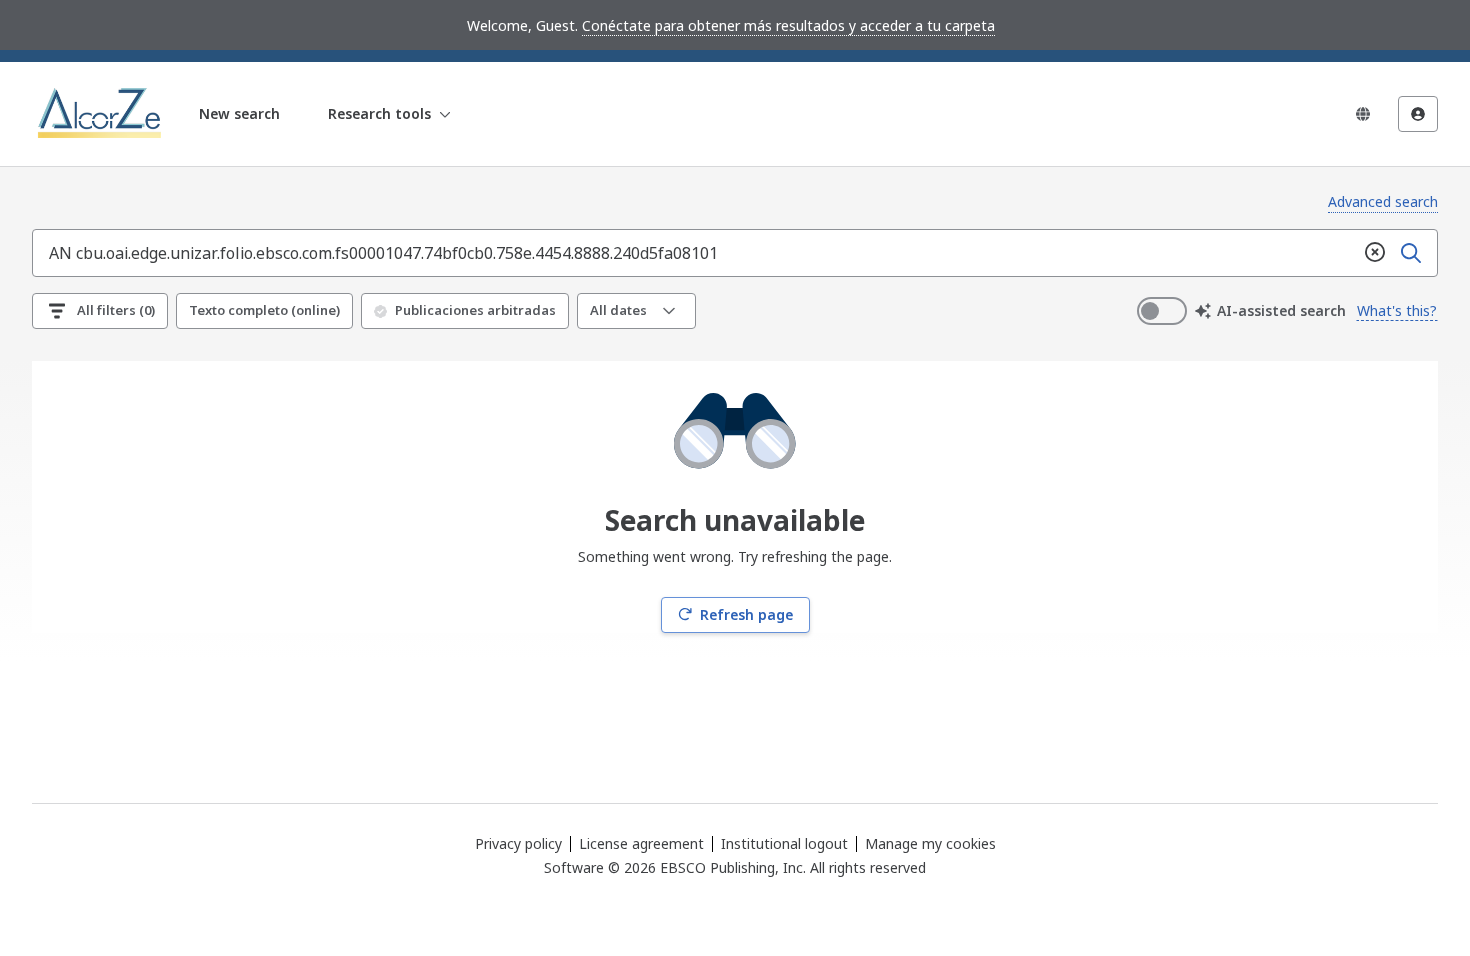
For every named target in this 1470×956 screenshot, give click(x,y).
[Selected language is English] (1363, 114)
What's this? (1397, 310)
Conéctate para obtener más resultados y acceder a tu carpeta (788, 25)
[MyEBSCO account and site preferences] (1418, 114)
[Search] (1411, 253)
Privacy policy (518, 843)
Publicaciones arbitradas (475, 310)
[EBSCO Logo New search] (101, 114)
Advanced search (1383, 201)
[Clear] (1375, 253)
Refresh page (746, 614)
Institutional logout (784, 843)
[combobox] (695, 253)
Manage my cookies (930, 844)
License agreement (641, 843)
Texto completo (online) (264, 310)
